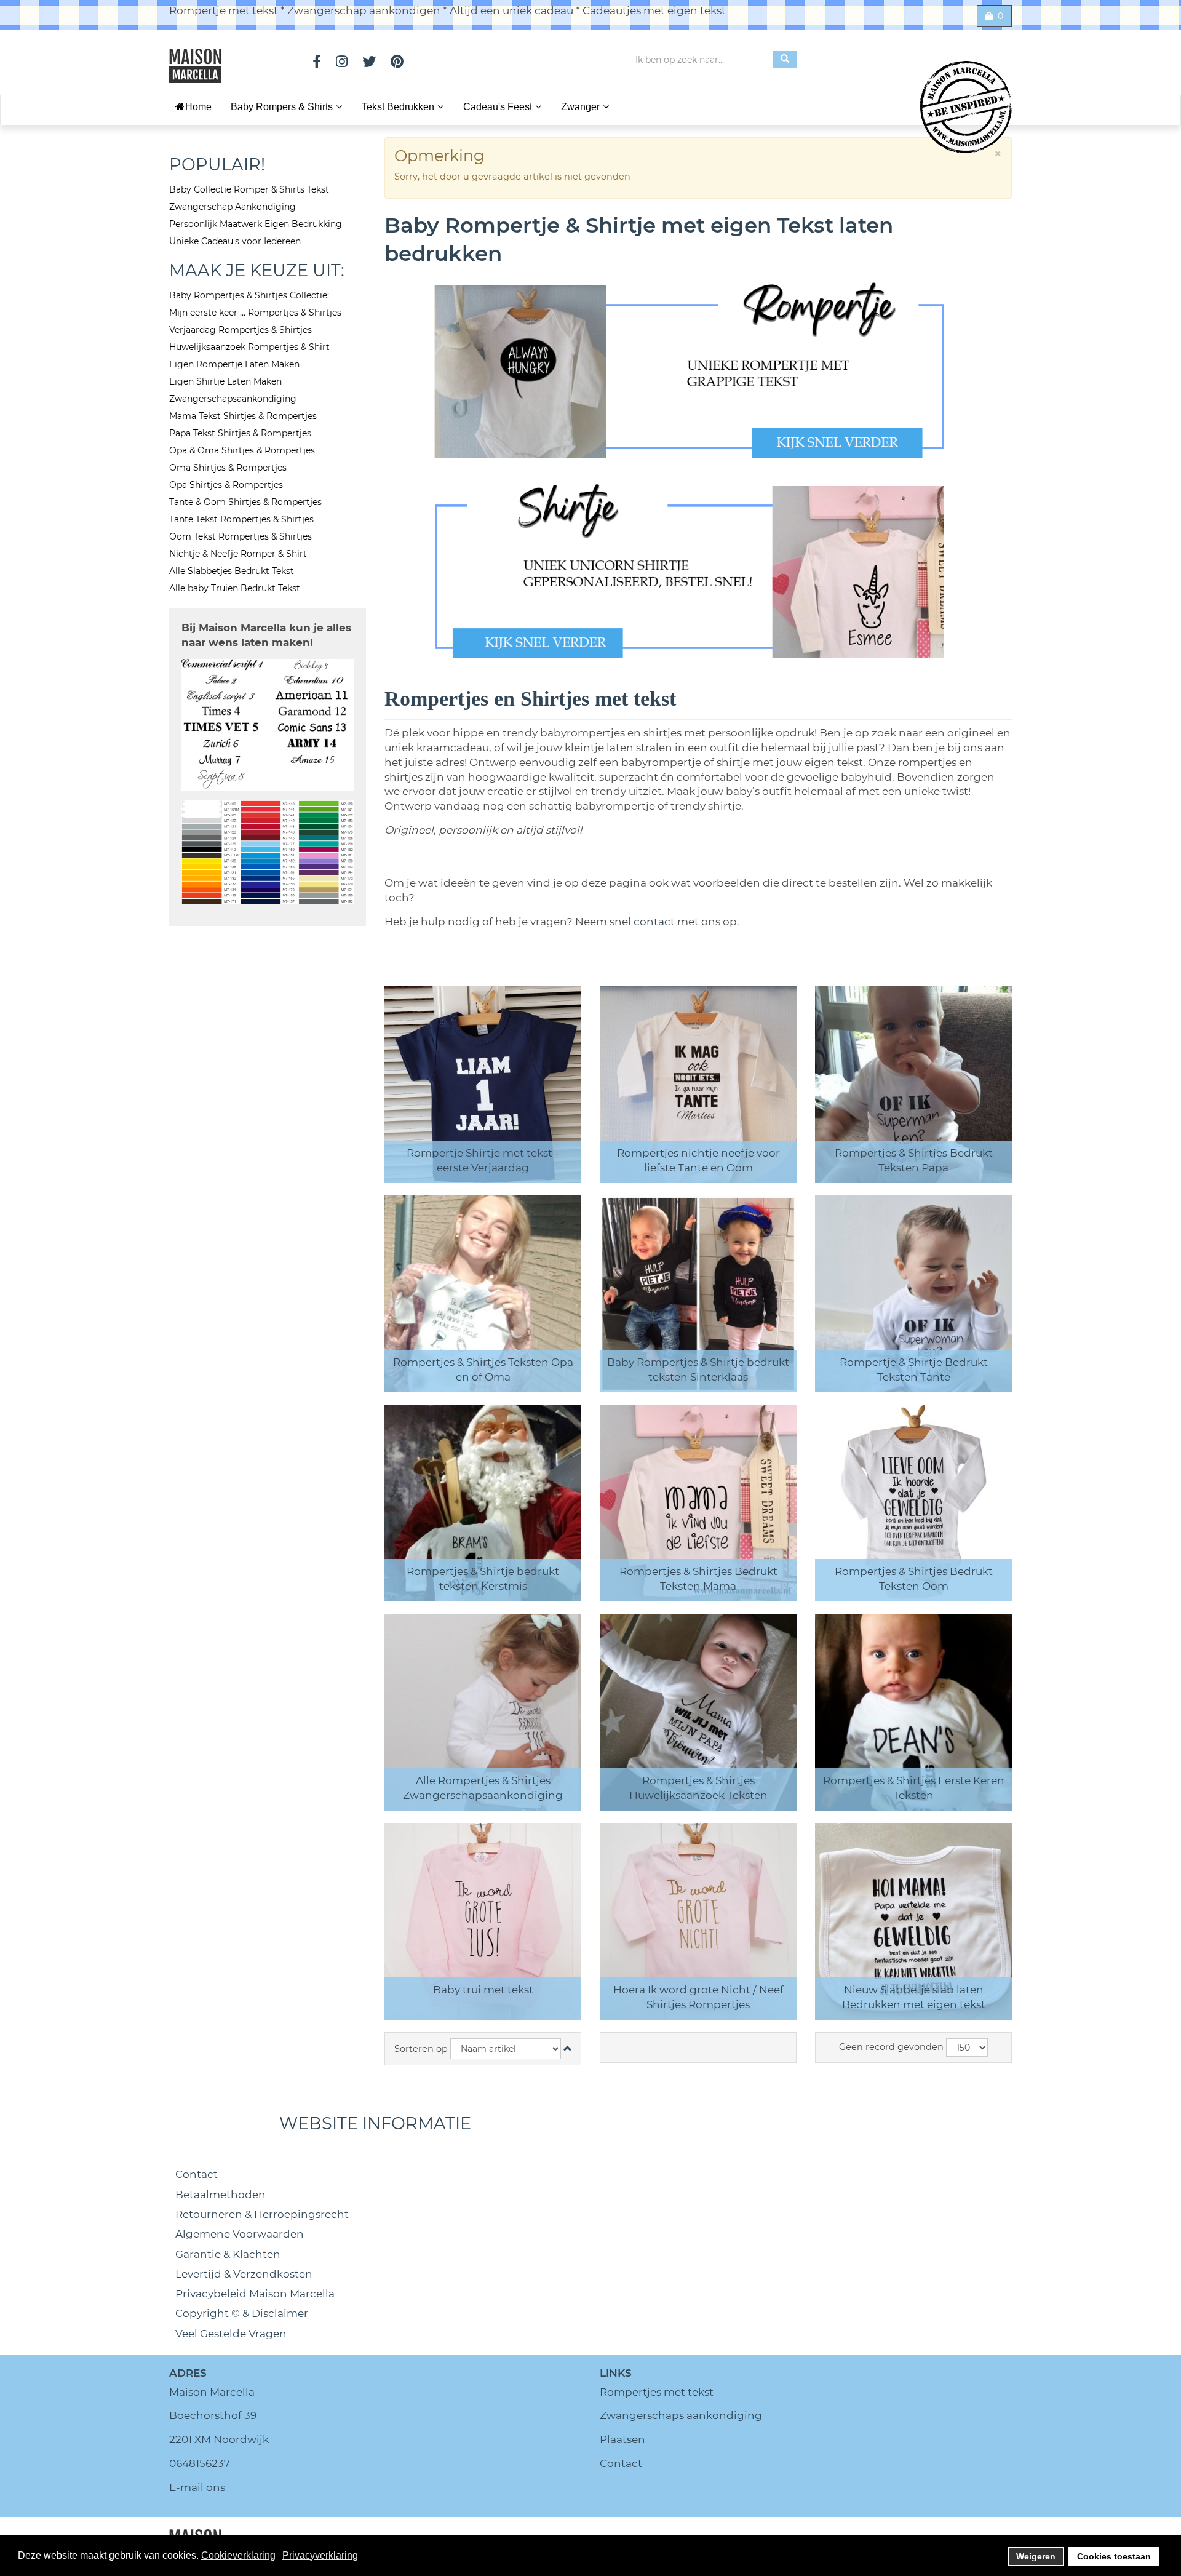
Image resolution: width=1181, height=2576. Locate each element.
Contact (197, 2174)
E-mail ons (197, 2487)
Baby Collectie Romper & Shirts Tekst (249, 189)
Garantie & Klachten (228, 2254)
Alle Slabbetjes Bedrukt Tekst (232, 571)
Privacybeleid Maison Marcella (255, 2294)
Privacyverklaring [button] (320, 2555)
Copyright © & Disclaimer (242, 2313)
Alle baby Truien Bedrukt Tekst (235, 588)
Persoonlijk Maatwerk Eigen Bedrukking (256, 224)
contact (655, 922)
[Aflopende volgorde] (568, 2049)
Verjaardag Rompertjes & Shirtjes (241, 330)
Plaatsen (622, 2439)
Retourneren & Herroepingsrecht (262, 2214)
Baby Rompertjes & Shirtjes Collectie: (249, 295)
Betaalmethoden (221, 2195)
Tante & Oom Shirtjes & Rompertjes (245, 502)
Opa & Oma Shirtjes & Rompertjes (242, 450)
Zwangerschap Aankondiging (233, 207)
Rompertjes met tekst (657, 2392)
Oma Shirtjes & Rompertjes (228, 468)
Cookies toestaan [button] (1114, 2556)
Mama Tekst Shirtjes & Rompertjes (243, 416)
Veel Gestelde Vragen (231, 2334)
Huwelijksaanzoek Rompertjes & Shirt (249, 347)
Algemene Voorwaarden (240, 2234)
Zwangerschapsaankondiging (233, 399)
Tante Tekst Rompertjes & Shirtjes (241, 519)
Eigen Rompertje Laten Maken (234, 364)
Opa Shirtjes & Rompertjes (226, 485)
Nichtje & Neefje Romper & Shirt (238, 554)
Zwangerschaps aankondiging (681, 2415)
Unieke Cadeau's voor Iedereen (235, 241)
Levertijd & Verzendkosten (244, 2274)
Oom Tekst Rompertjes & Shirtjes (241, 536)
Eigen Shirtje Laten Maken (225, 381)
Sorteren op (421, 2049)
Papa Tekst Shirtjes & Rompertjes (240, 433)
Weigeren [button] (1036, 2556)
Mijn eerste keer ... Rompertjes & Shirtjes (255, 313)
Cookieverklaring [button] (238, 2555)
